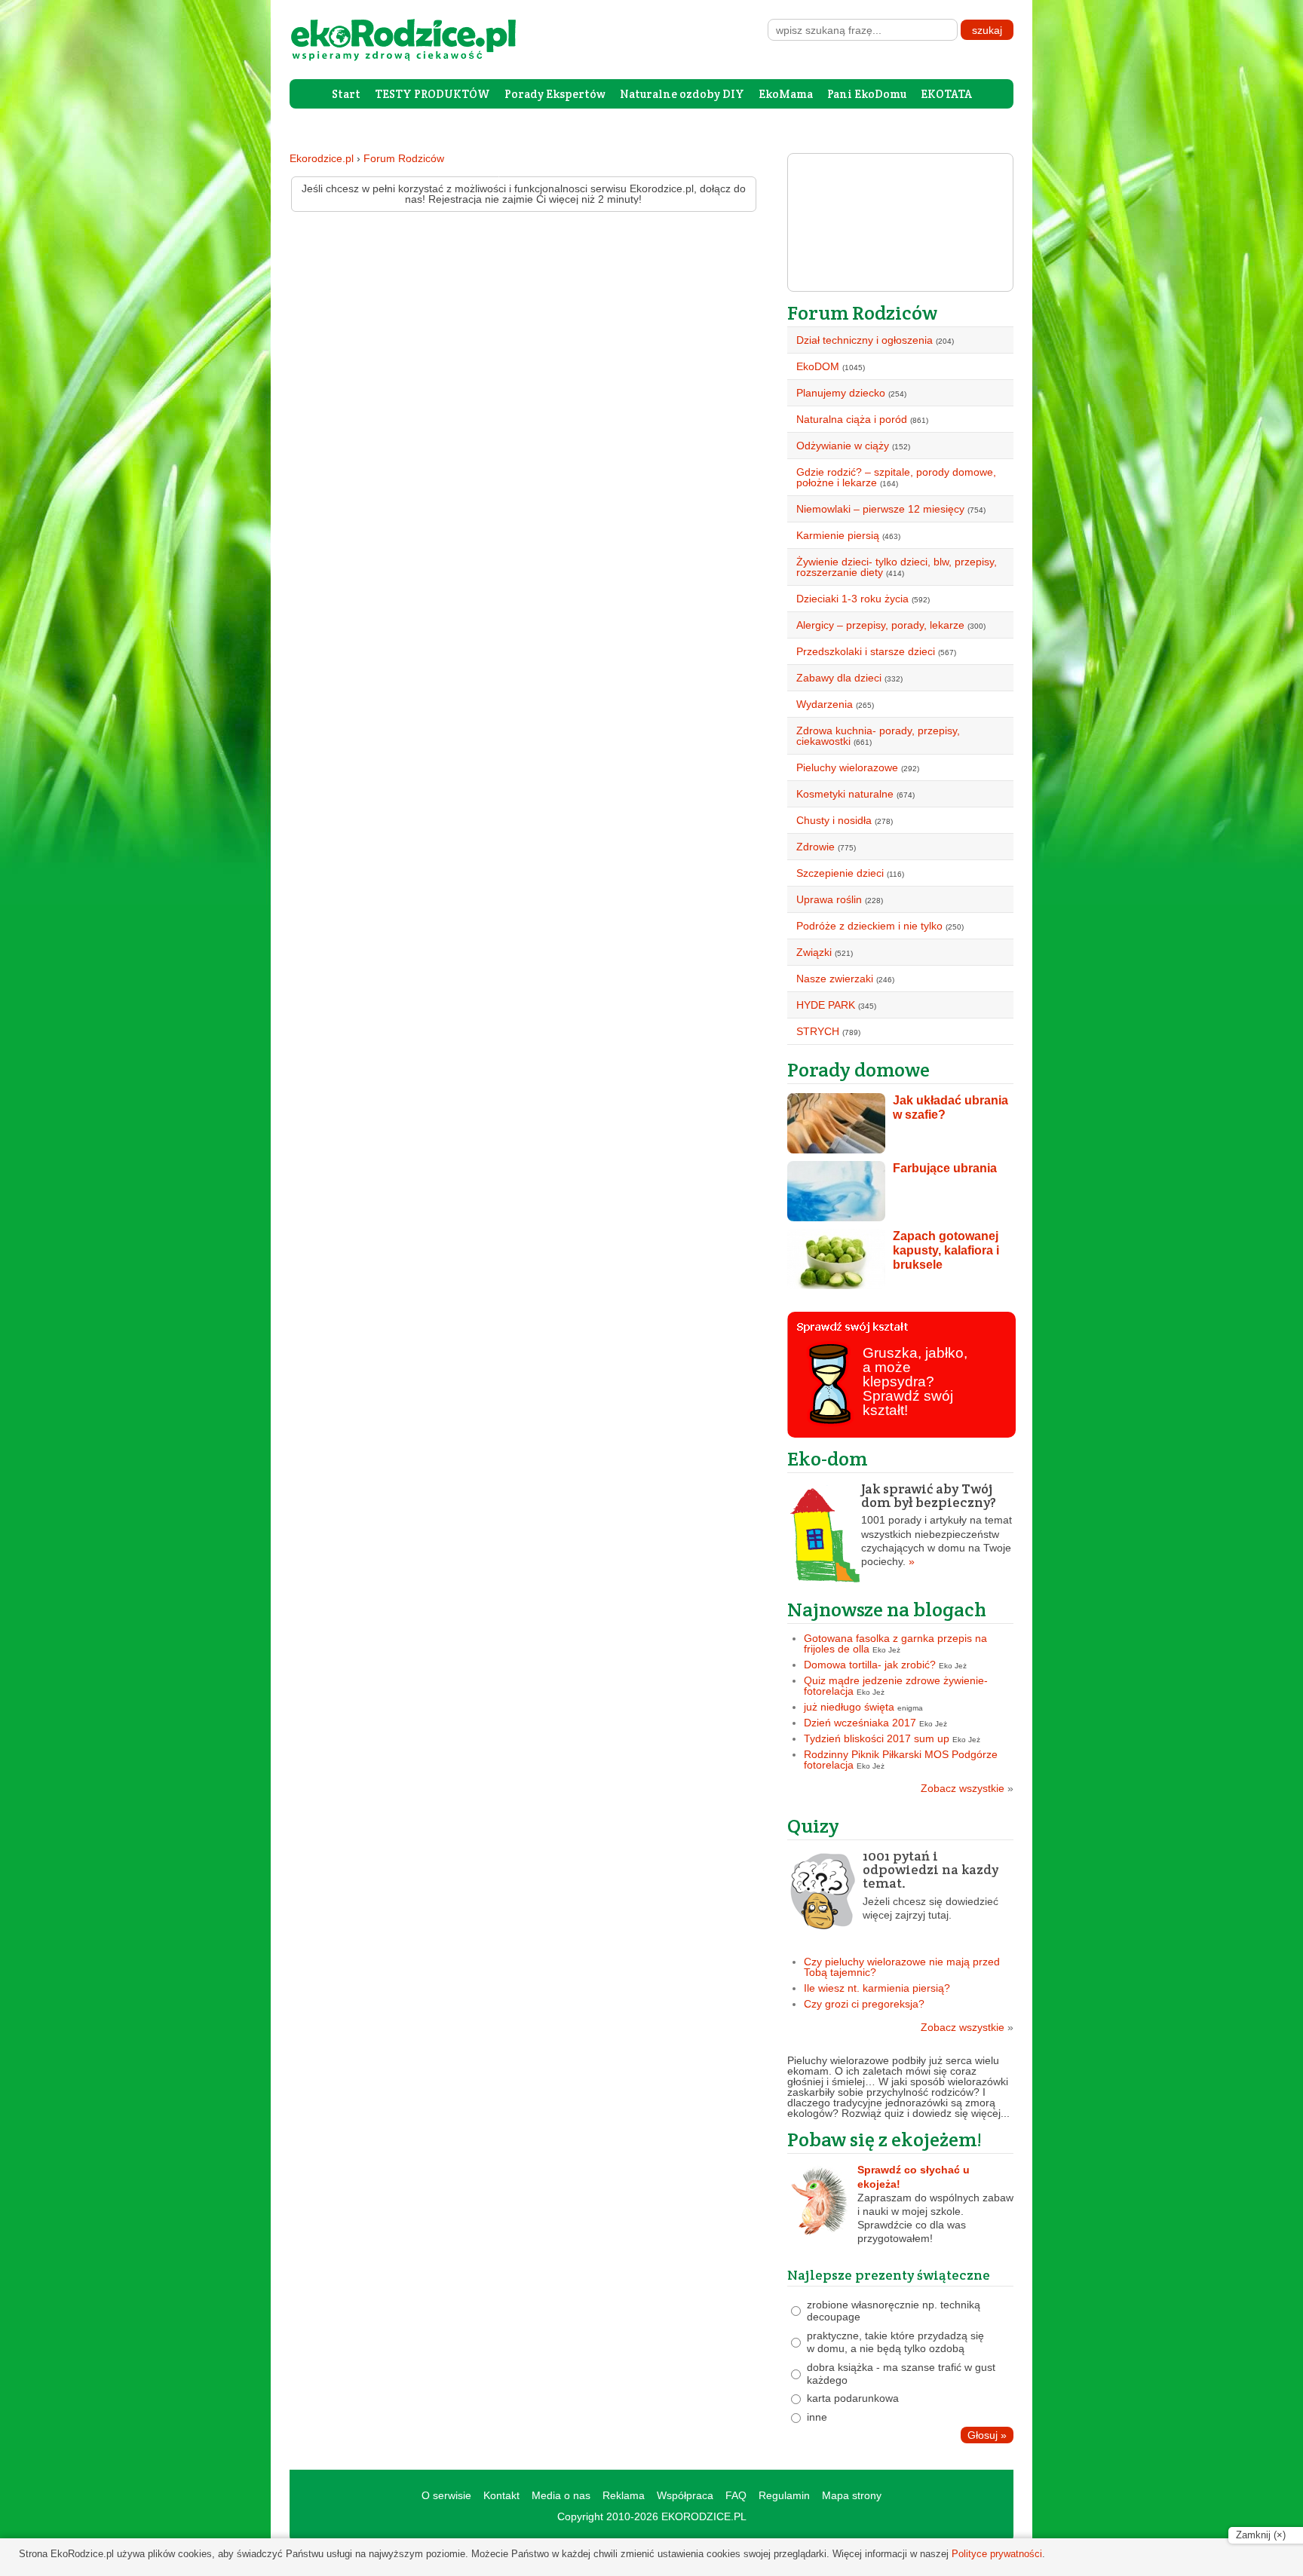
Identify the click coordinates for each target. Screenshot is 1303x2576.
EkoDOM (818, 366)
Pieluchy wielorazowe (847, 767)
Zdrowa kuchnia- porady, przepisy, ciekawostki (878, 736)
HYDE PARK (826, 1005)
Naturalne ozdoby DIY (682, 94)
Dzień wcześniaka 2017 (860, 1723)
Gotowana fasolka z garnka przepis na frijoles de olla (895, 1643)
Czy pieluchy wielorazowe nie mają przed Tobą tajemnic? (902, 1967)
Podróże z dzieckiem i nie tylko (869, 926)
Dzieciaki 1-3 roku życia (852, 599)
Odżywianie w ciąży (843, 446)
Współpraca (685, 2495)
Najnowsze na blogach (887, 1609)
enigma (910, 1708)
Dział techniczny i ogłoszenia (865, 340)
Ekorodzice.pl (322, 158)
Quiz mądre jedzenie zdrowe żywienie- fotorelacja (896, 1686)
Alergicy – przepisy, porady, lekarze (880, 625)
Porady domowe (858, 1069)
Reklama (624, 2495)
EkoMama (786, 94)
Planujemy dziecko (841, 393)
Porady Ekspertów (555, 94)
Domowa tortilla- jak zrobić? (870, 1665)
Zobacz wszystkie (967, 1788)
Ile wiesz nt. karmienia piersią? (877, 1988)
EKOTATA (946, 94)
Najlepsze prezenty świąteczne (889, 2275)
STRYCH (818, 1031)
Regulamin (784, 2495)
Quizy (813, 1826)
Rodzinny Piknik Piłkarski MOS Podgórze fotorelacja (901, 1760)
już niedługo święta (849, 1707)
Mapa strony (852, 2495)
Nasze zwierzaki (835, 979)
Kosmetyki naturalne (845, 794)
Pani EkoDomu (867, 94)
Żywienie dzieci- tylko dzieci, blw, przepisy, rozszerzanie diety (897, 567)
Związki (814, 952)
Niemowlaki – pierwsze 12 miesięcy (880, 509)
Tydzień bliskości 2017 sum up (877, 1738)
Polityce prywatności (997, 2554)
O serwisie (446, 2495)
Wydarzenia (825, 704)
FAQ (736, 2495)
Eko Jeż (886, 1650)
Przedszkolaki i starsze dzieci (866, 651)
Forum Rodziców (404, 158)
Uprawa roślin (829, 899)
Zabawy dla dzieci (839, 678)
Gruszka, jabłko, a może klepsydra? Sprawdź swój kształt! (915, 1381)
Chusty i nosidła (834, 820)
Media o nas (561, 2495)
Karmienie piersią (838, 535)
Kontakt (501, 2495)
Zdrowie (816, 847)
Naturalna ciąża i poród (852, 419)
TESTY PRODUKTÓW (432, 94)
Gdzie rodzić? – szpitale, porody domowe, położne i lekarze (896, 477)
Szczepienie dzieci (840, 873)
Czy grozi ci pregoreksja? (864, 2004)
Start (346, 94)
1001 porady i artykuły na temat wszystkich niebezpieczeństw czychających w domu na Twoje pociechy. (937, 1525)
